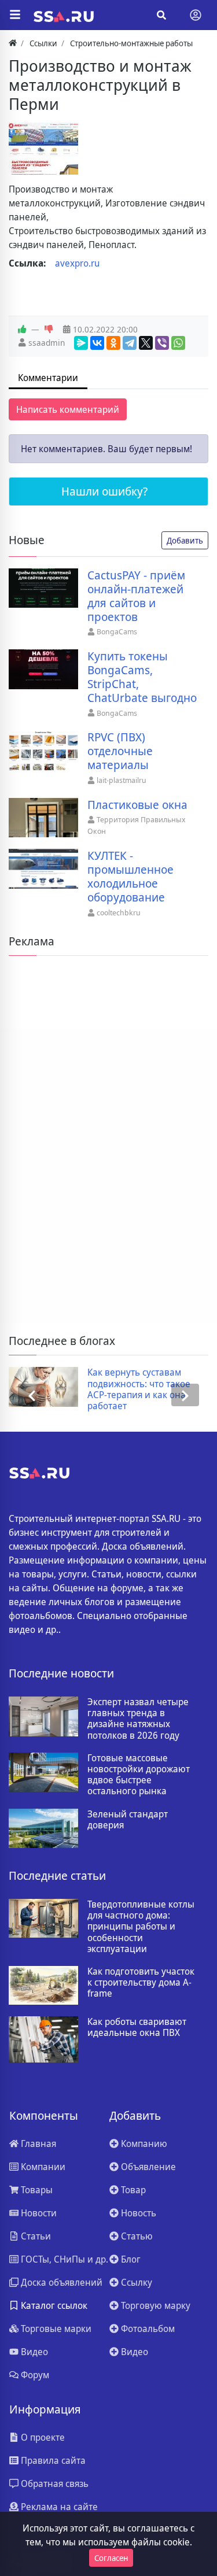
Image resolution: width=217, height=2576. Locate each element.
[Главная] (13, 43)
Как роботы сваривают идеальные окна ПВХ (137, 2027)
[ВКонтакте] (97, 343)
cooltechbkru (119, 912)
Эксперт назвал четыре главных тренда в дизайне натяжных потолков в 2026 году (138, 1719)
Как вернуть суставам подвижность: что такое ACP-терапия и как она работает (139, 1389)
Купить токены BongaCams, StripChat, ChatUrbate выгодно (142, 677)
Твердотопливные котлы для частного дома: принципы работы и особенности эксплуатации (141, 1927)
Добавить (185, 540)
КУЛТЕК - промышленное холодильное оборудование (130, 877)
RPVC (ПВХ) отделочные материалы (120, 751)
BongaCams (117, 631)
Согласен (111, 2558)
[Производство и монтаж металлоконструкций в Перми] (43, 149)
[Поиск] (161, 15)
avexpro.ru (77, 263)
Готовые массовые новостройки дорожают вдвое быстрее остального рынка (139, 1775)
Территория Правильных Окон (137, 825)
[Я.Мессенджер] (81, 343)
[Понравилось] (22, 330)
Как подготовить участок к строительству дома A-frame (141, 1983)
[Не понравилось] (49, 330)
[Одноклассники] (113, 343)
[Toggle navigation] (196, 15)
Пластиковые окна (137, 805)
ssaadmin (47, 343)
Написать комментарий (68, 409)
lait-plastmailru (122, 780)
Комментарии (48, 378)
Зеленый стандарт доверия (128, 1820)
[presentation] (32, 1395)
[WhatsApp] (178, 343)
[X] (146, 343)
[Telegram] (130, 343)
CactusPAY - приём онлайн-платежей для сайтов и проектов (136, 596)
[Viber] (162, 343)
